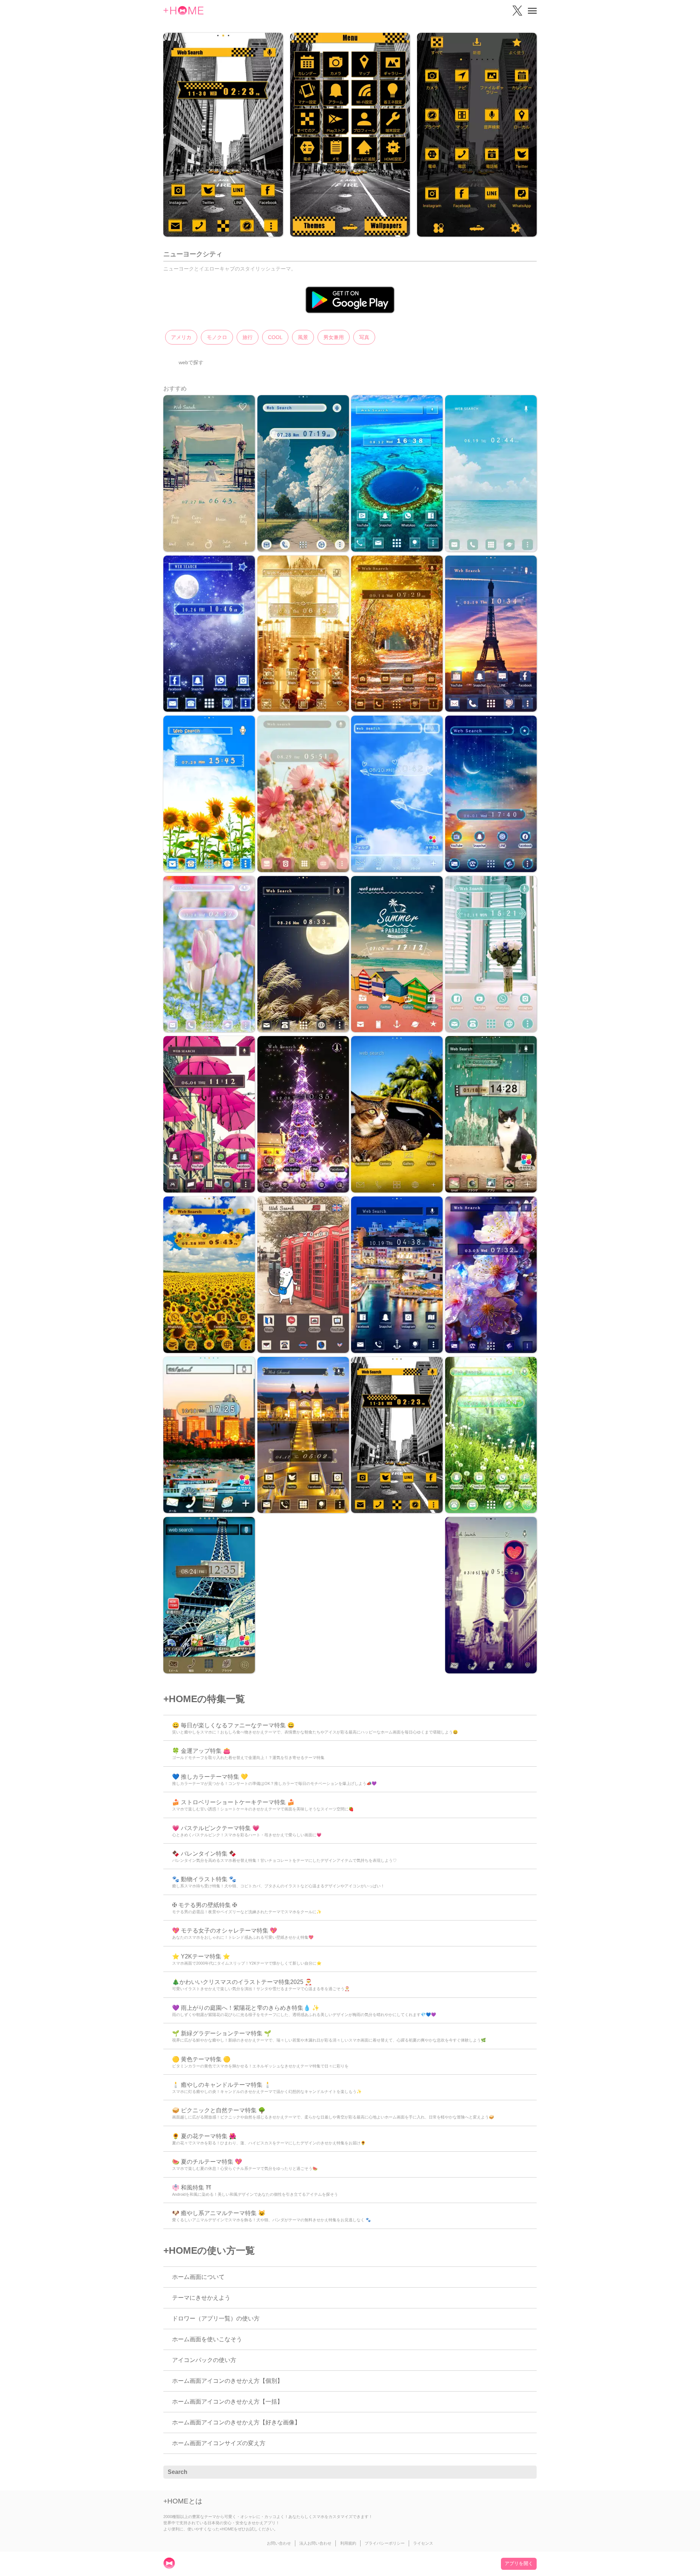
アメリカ (181, 337)
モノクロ (217, 337)
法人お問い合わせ (315, 2543)
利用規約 (348, 2543)
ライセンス (423, 2543)
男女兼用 (334, 337)
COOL (275, 337)
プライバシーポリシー (385, 2543)
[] (527, 2472)
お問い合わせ (279, 2543)
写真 (364, 337)
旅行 (248, 337)
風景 (303, 337)
